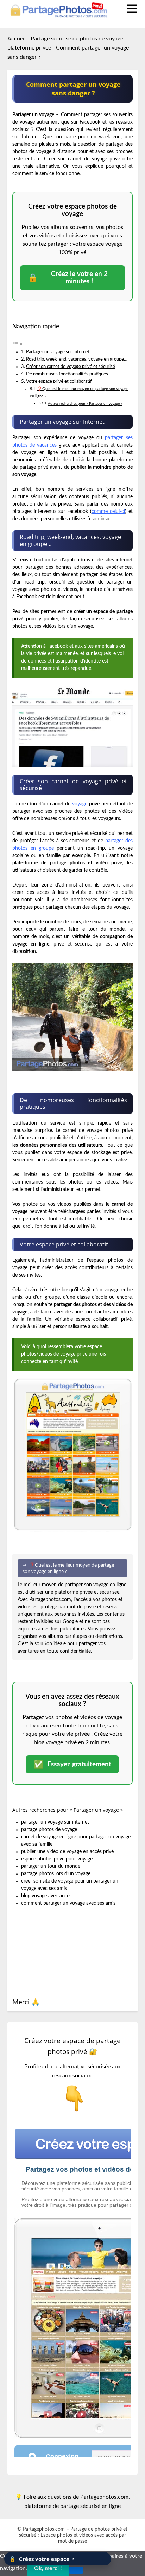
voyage (80, 804)
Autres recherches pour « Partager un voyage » (85, 404)
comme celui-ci (108, 512)
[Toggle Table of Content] (18, 344)
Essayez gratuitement (72, 1764)
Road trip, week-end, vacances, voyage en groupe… (77, 359)
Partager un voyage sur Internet (58, 352)
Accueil (17, 39)
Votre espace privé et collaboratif (59, 381)
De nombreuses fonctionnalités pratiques (67, 374)
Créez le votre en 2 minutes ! (68, 278)
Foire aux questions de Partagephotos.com (76, 2497)
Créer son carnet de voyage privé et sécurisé (71, 367)
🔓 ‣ (42, 2559)
